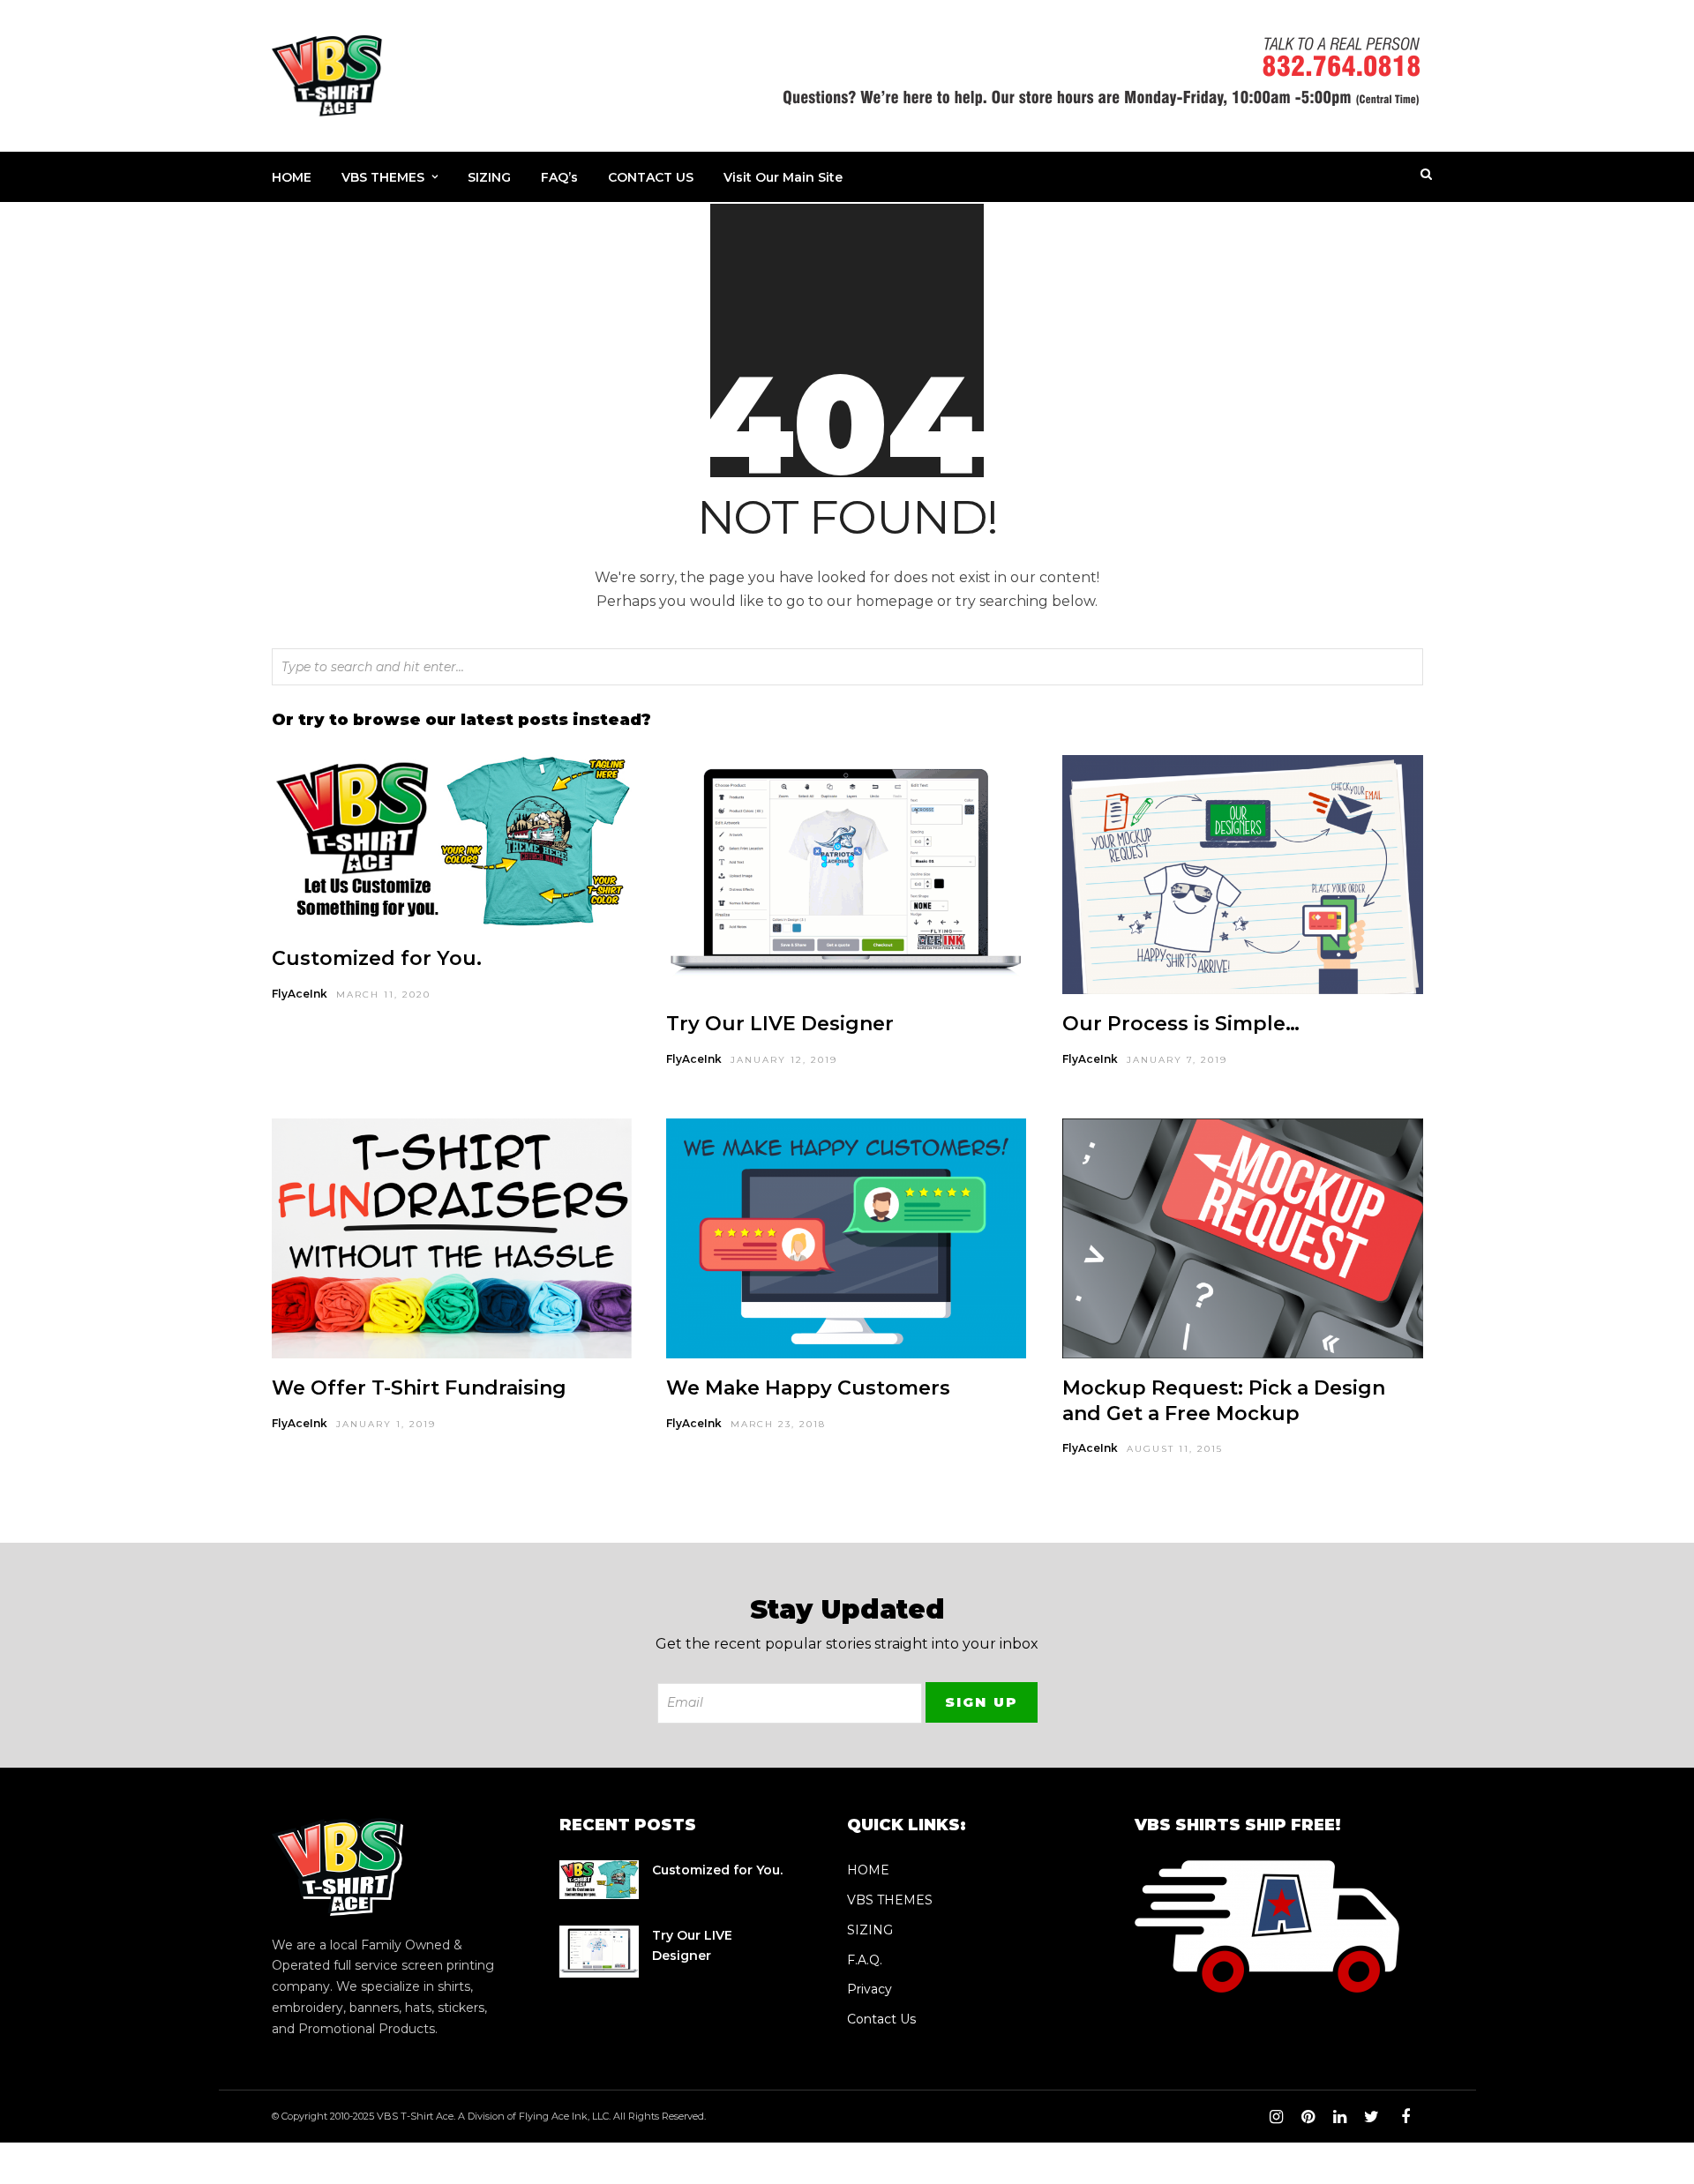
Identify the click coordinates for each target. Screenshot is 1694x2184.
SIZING (489, 177)
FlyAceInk (300, 994)
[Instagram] (1276, 2117)
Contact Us (881, 2019)
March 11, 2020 (383, 995)
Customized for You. (377, 958)
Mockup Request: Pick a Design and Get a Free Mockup (1224, 1401)
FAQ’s (559, 177)
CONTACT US (651, 177)
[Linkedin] (1339, 2117)
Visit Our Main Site (783, 177)
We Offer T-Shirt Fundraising (419, 1388)
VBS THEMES (383, 177)
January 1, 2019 (386, 1424)
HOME (292, 177)
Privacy (869, 1989)
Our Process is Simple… (1181, 1024)
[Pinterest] (1308, 2117)
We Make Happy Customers (808, 1388)
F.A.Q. (865, 1960)
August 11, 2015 (1175, 1449)
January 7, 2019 (1177, 1060)
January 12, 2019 (784, 1060)
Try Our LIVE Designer (780, 1024)
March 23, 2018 (778, 1424)
